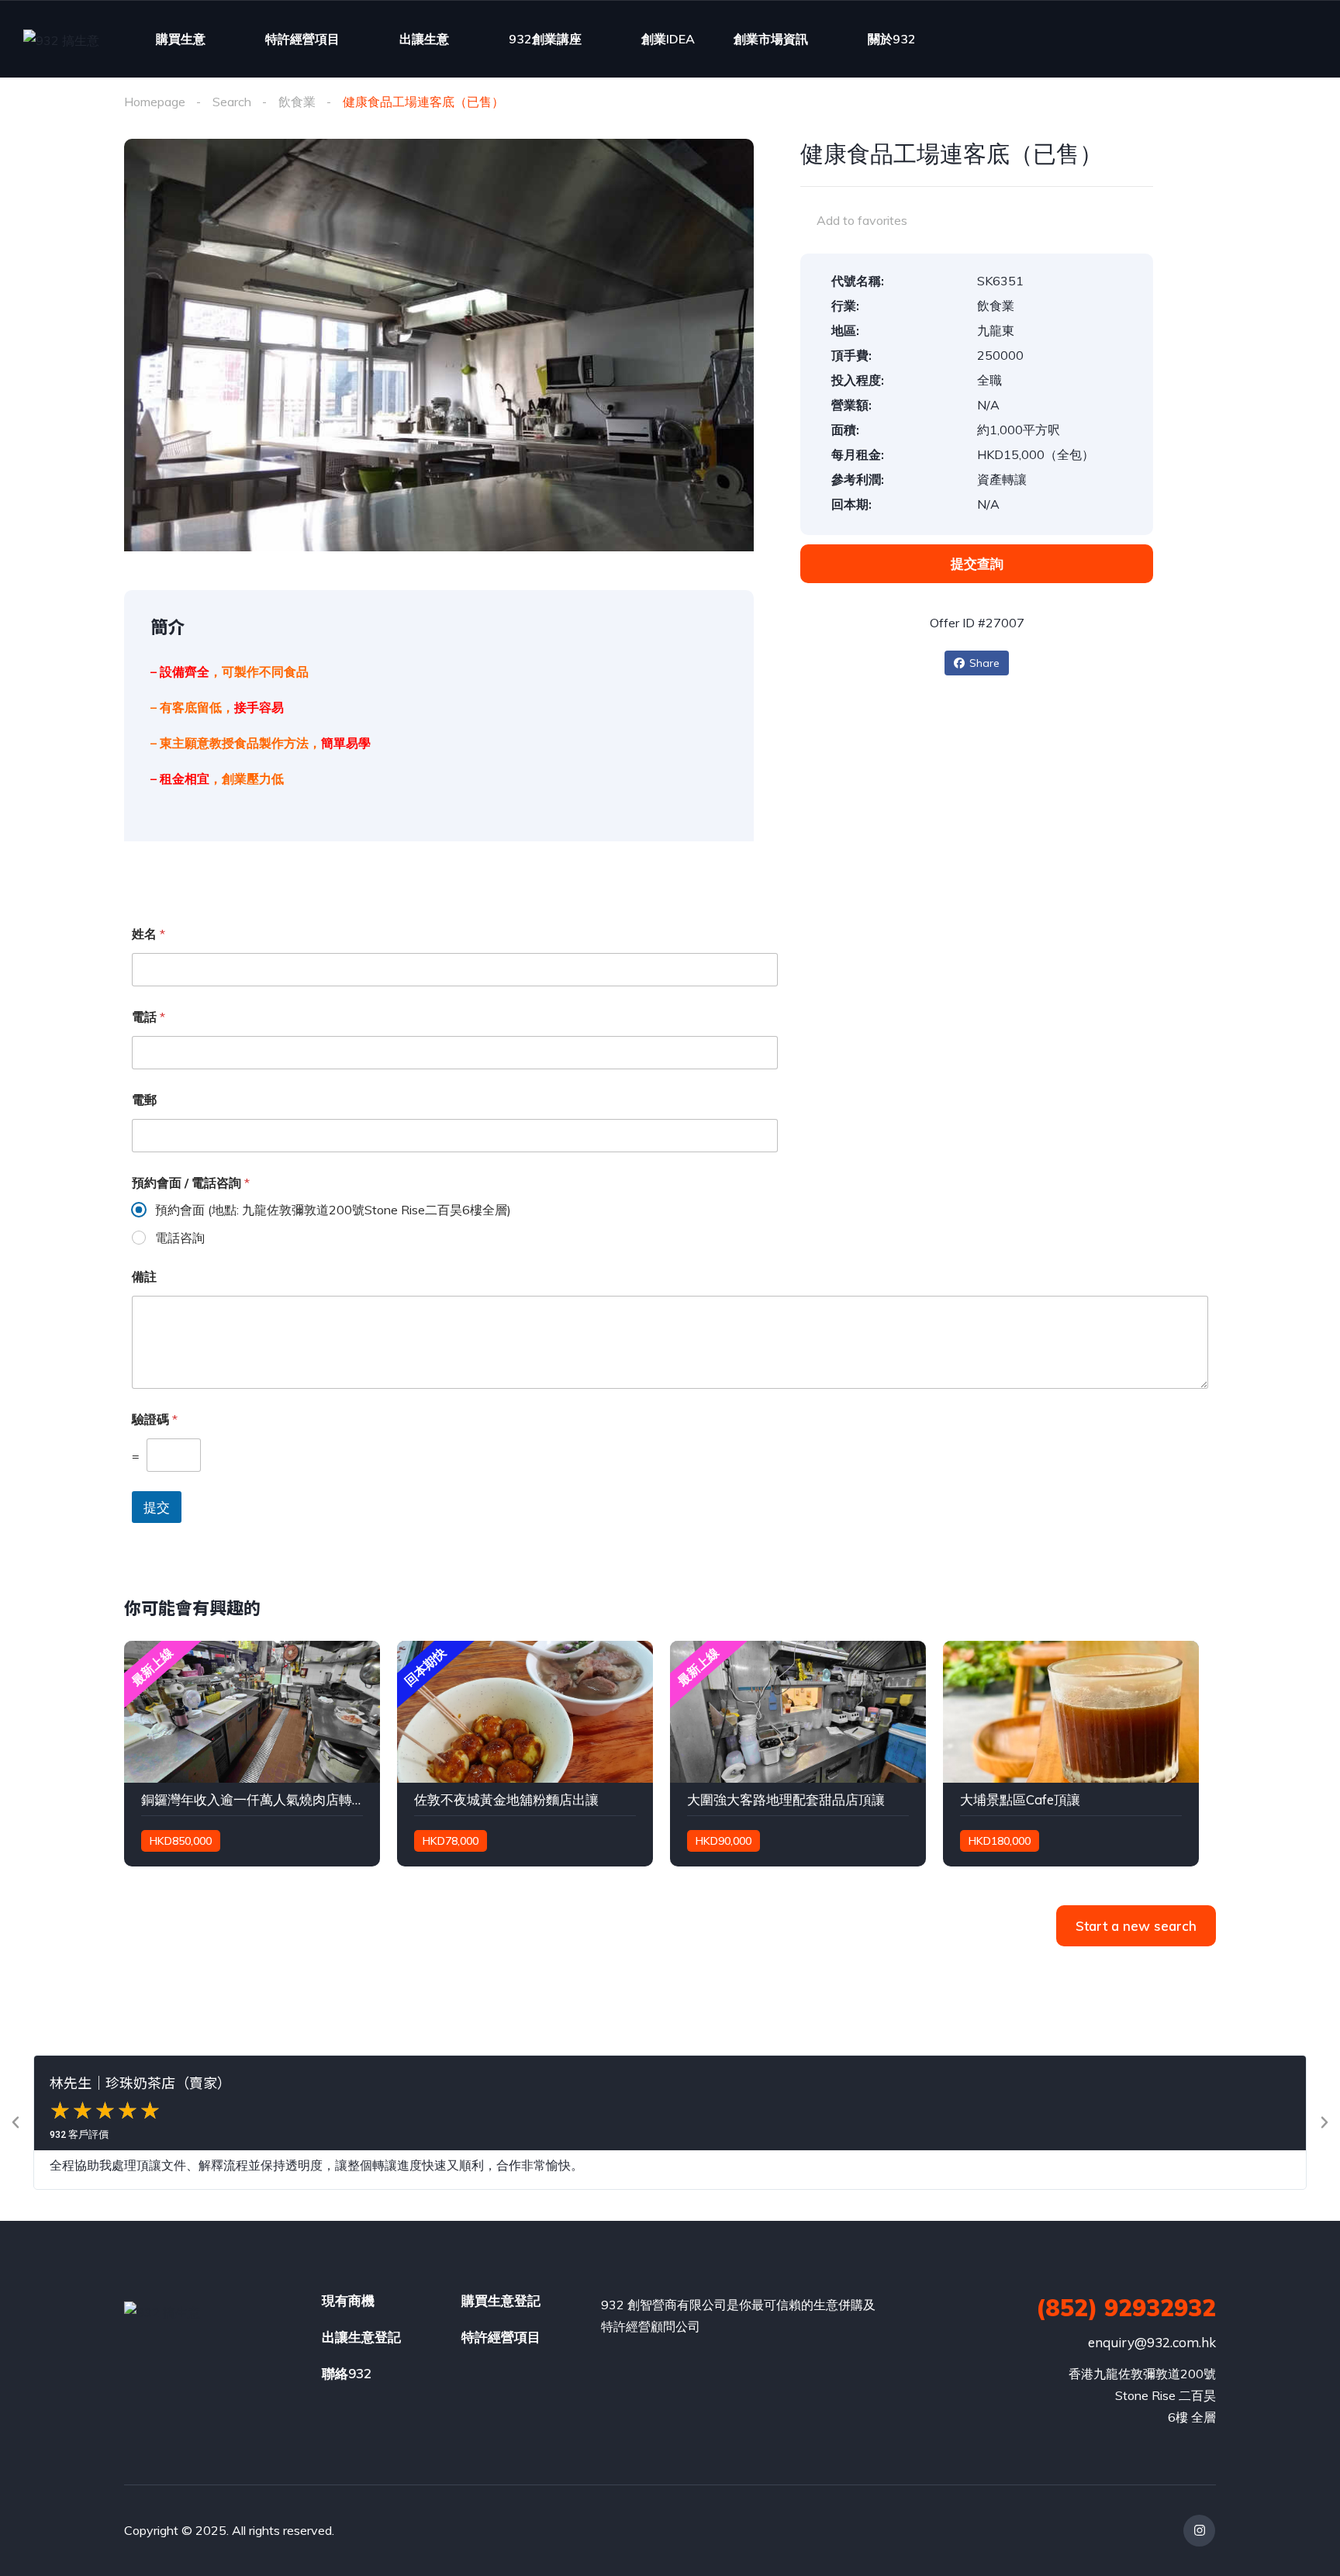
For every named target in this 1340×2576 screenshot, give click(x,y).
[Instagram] (1199, 2531)
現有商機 (348, 2300)
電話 (149, 1017)
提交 (157, 1507)
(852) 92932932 (1126, 2308)
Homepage (155, 102)
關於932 (892, 39)
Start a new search (1136, 1926)
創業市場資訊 (771, 39)
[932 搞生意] (61, 40)
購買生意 (181, 39)
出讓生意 (424, 39)
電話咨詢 (180, 1238)
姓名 (149, 934)
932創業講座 (545, 39)
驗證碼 (155, 1419)
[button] (16, 2122)
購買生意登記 (501, 2300)
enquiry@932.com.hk (1152, 2342)
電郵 (144, 1100)
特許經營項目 (302, 39)
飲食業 (297, 102)
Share (984, 663)
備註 (144, 1277)
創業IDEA (668, 39)
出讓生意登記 (361, 2337)
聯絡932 (347, 2373)
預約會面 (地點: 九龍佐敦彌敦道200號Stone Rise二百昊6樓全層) (333, 1210)
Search (232, 102)
